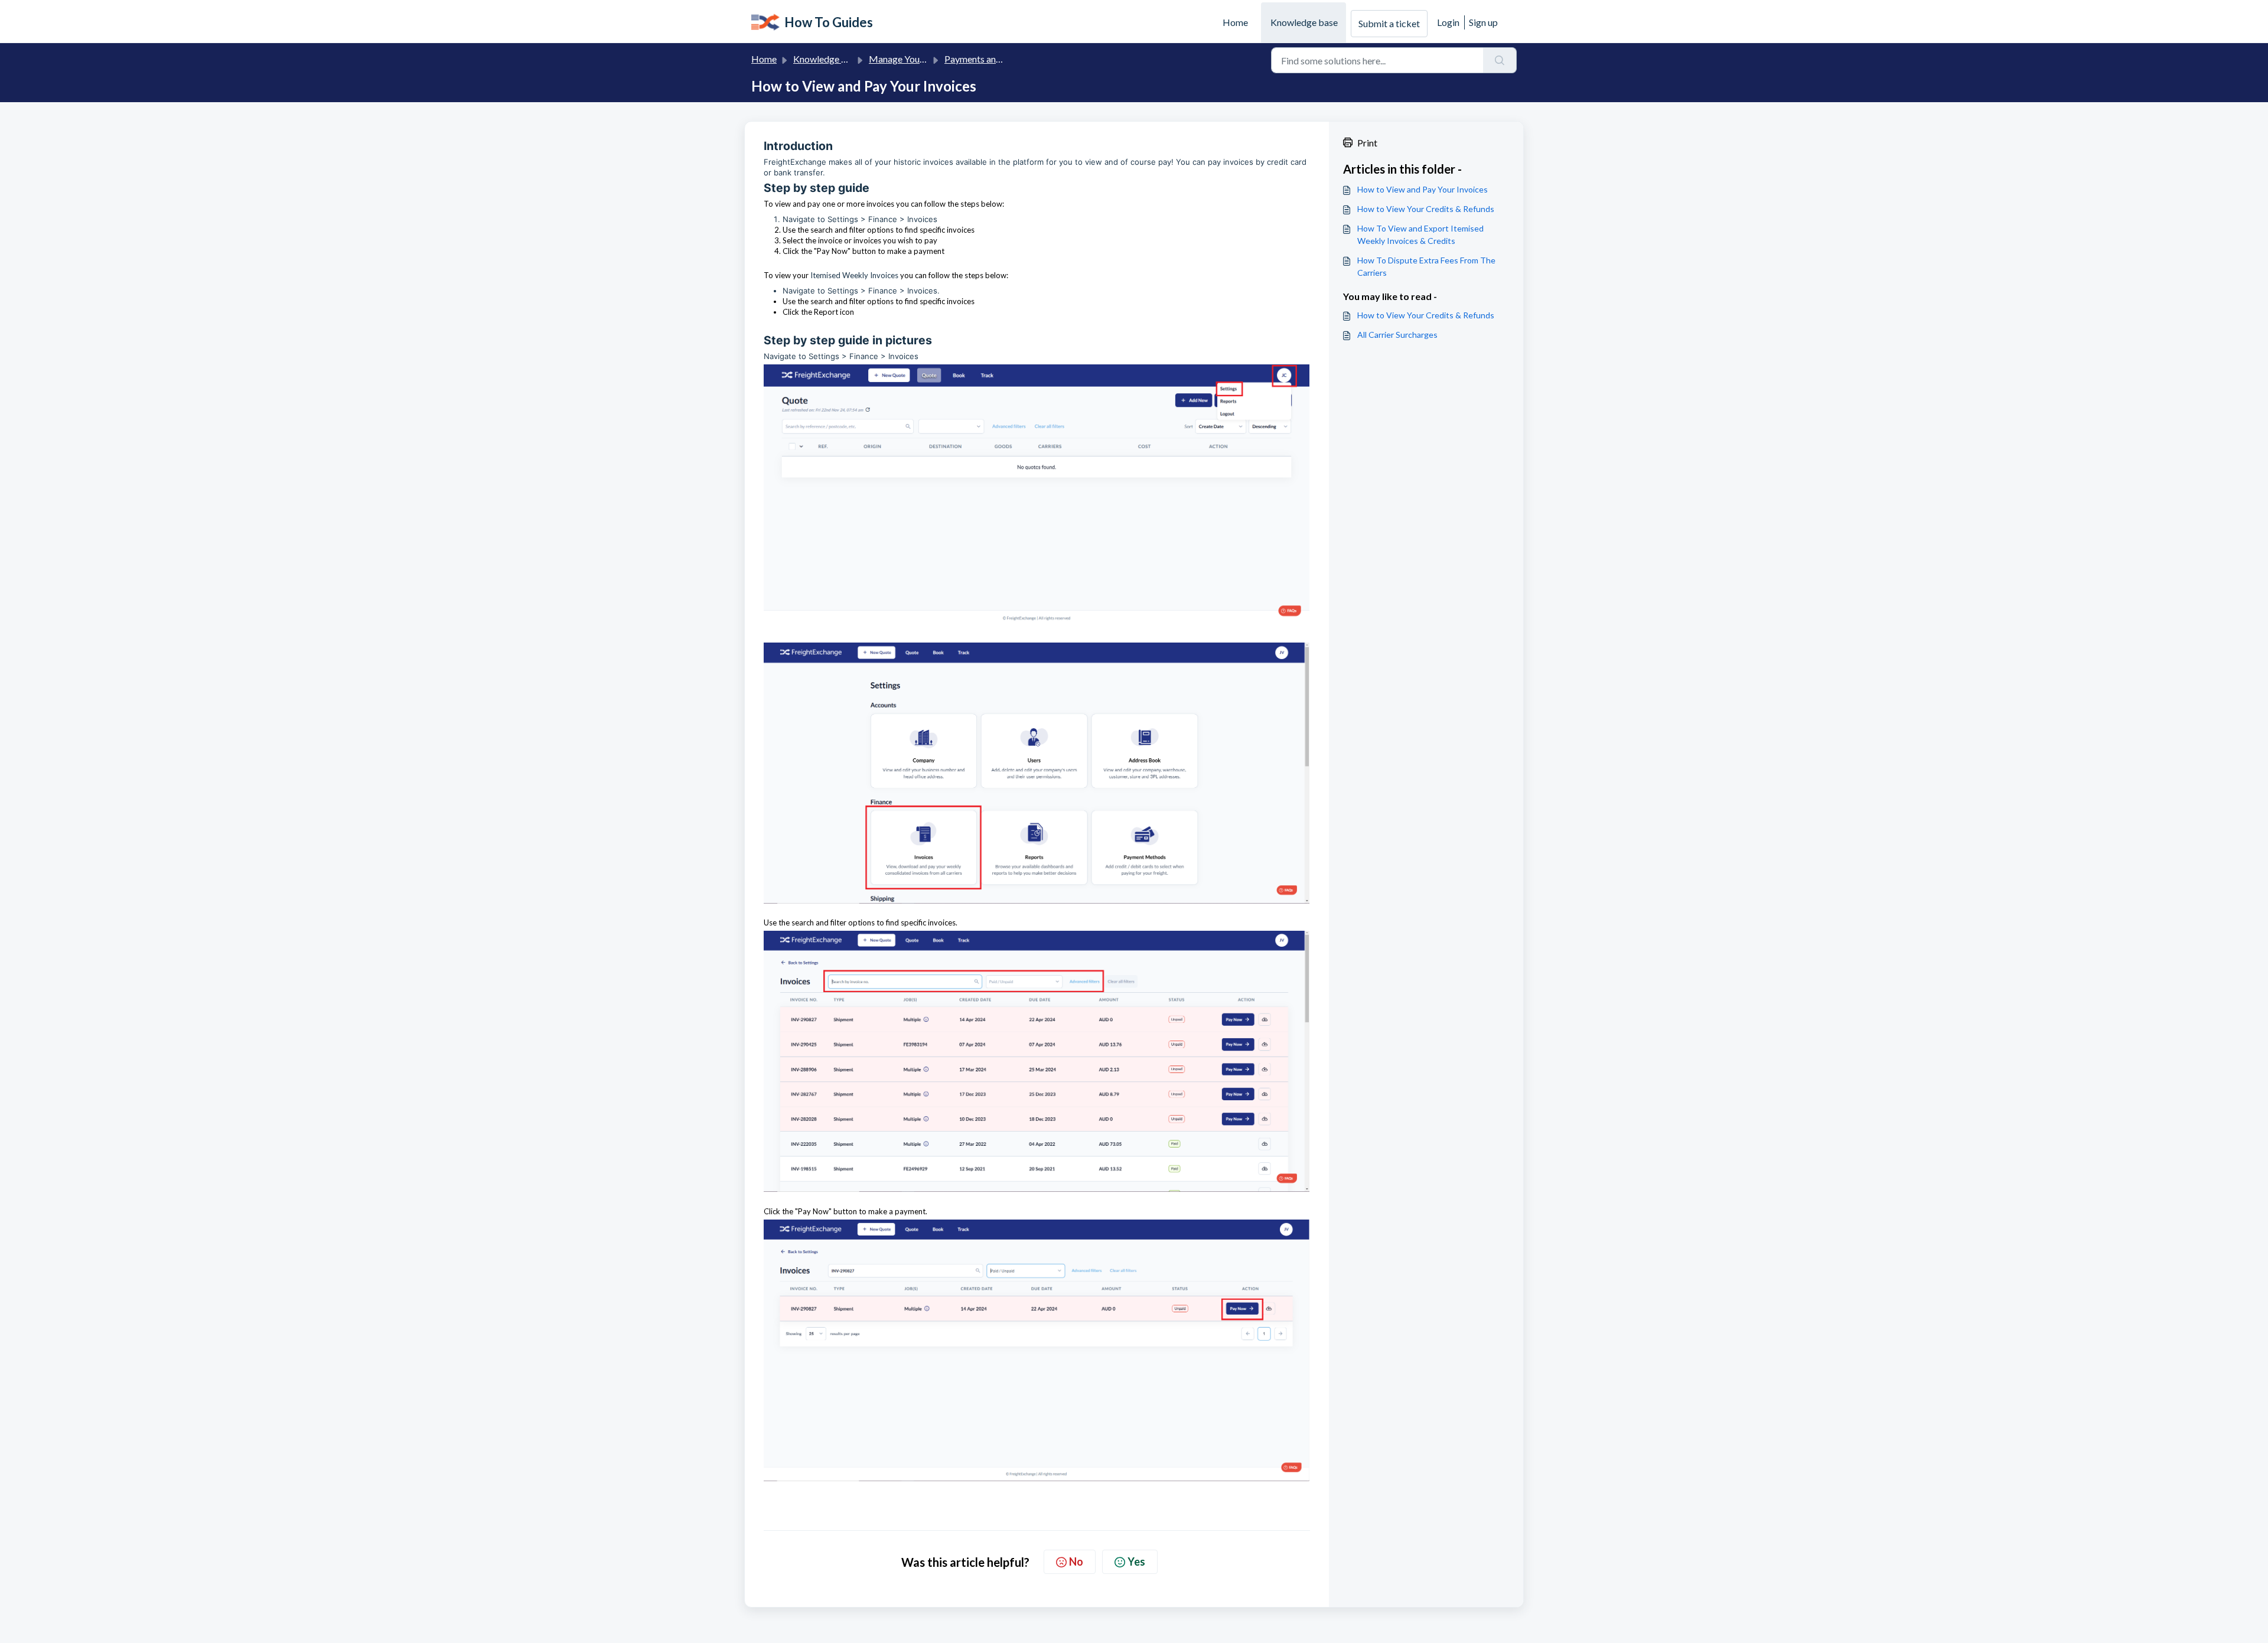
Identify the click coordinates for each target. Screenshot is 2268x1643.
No (1076, 1561)
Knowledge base (1304, 22)
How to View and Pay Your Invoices (1423, 189)
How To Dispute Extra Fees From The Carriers (1426, 266)
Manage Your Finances (915, 59)
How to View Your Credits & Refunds (1426, 209)
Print (1367, 143)
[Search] (1500, 60)
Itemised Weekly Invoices (854, 275)
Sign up (1483, 22)
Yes (1136, 1561)
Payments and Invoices (990, 59)
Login (1448, 22)
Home (1235, 22)
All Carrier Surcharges (1397, 335)
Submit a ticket (1389, 23)
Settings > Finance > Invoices (882, 219)
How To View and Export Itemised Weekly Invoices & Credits (1420, 234)
